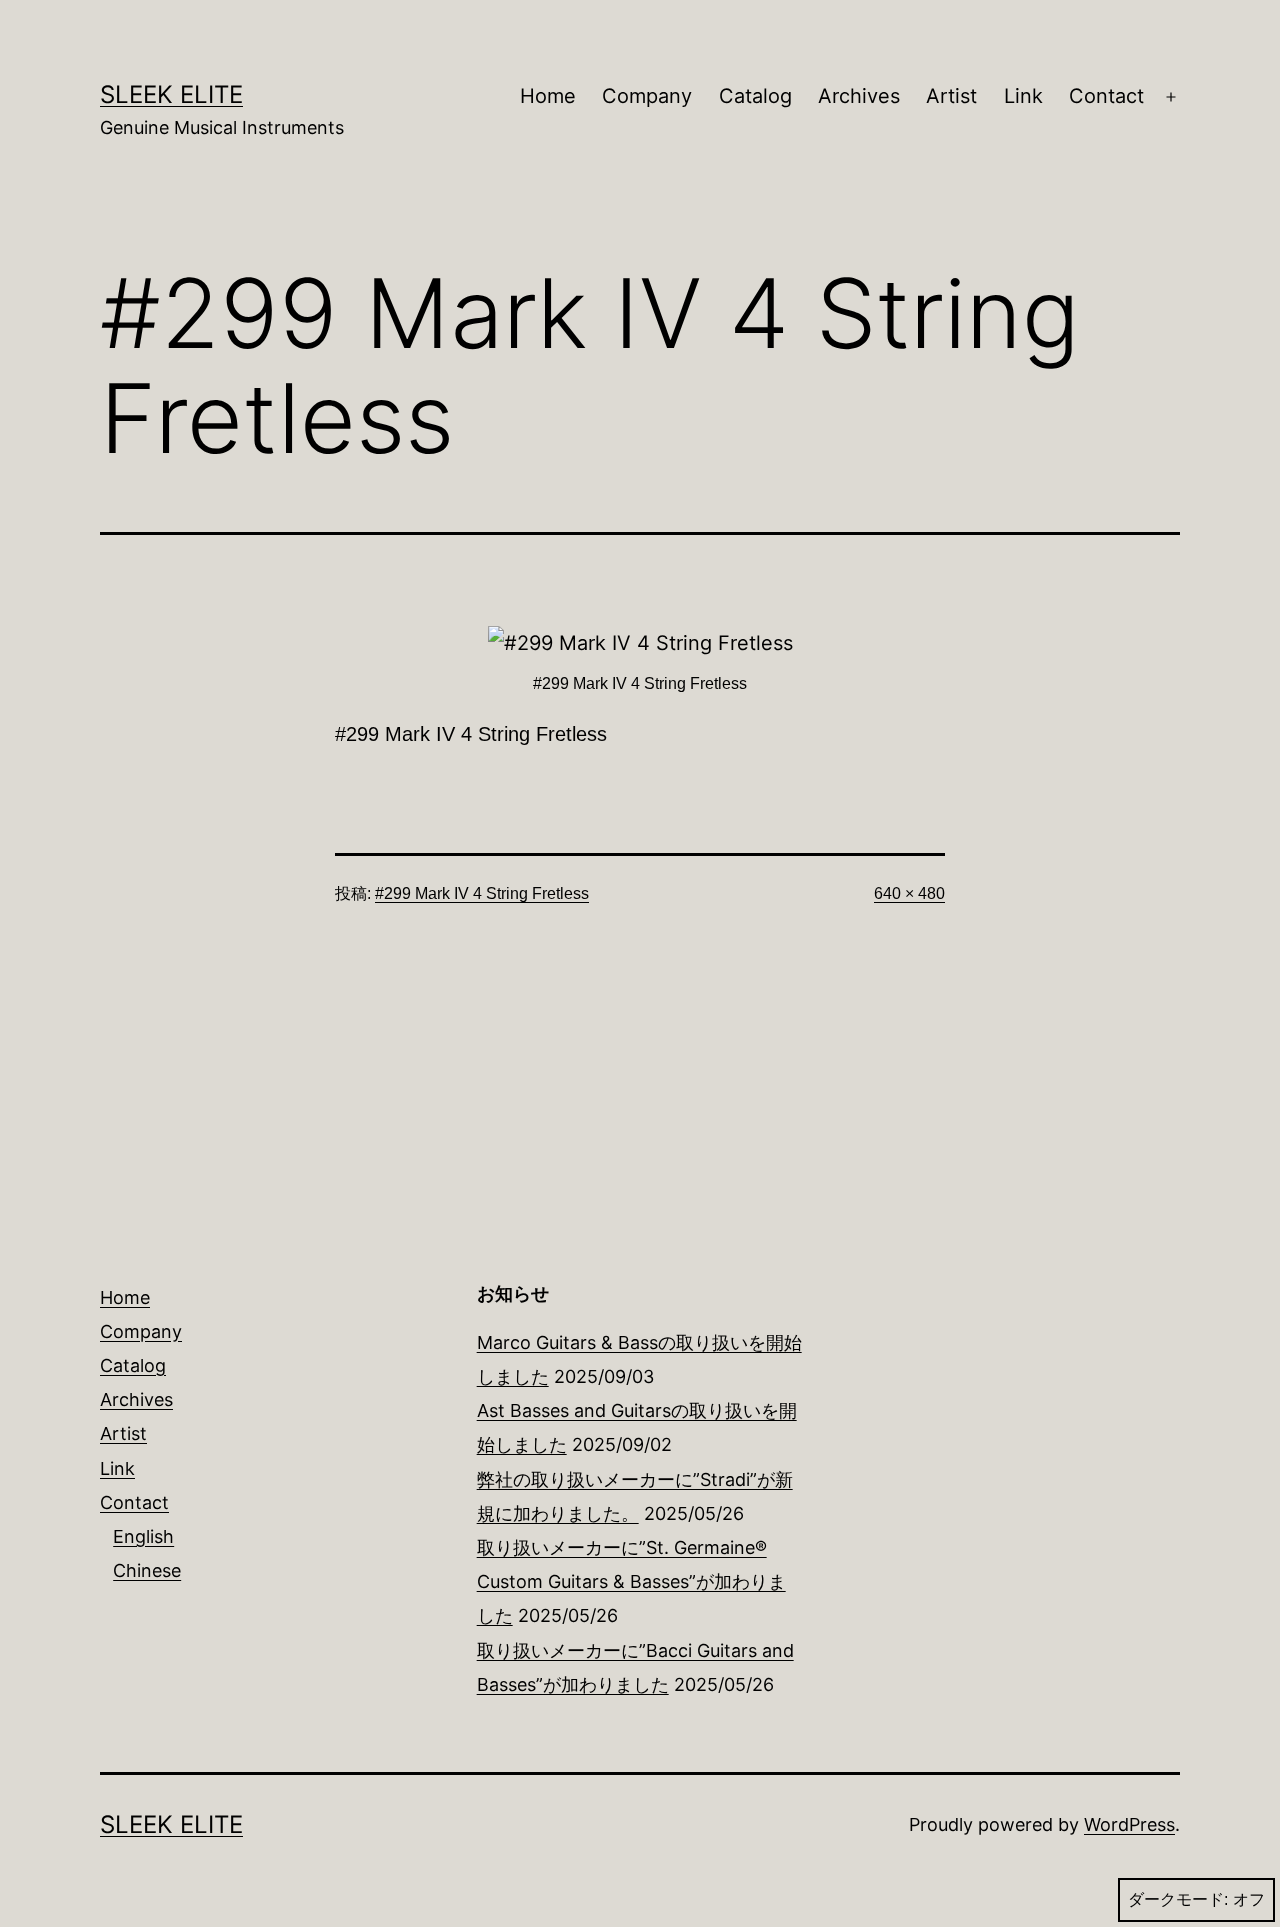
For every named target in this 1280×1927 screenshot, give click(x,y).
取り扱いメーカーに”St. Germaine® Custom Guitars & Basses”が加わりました (631, 1581)
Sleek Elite (171, 94)
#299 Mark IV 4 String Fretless (482, 893)
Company (647, 96)
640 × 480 (909, 893)
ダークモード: (1178, 1899)
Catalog (755, 96)
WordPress (1129, 1824)
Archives (859, 96)
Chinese (147, 1570)
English (143, 1536)
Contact (1106, 96)
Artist (951, 96)
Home (548, 96)
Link (1023, 96)
